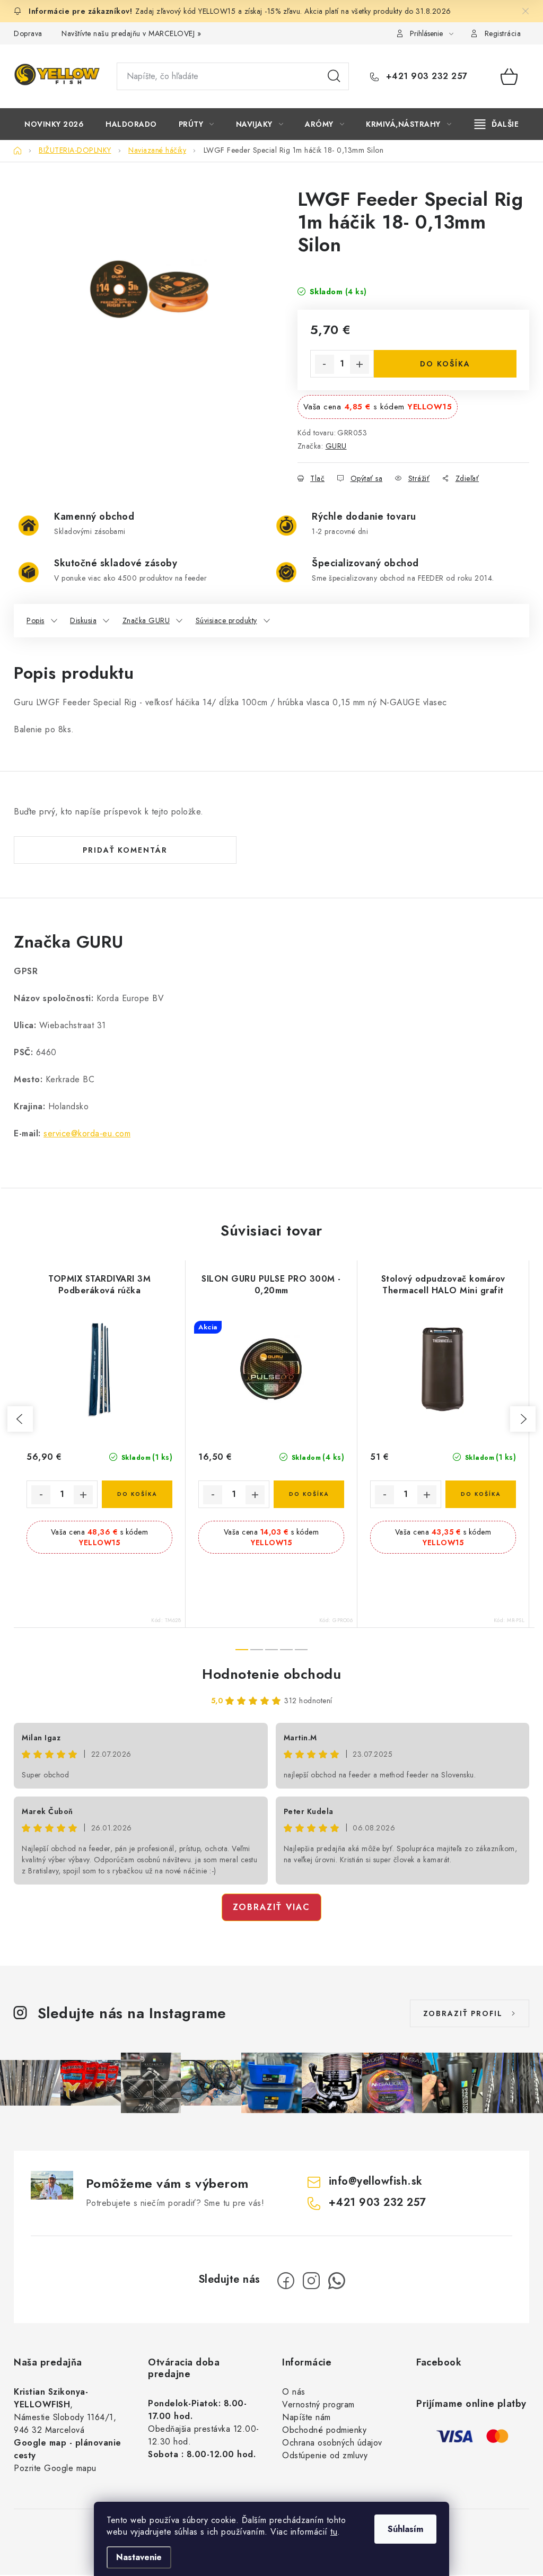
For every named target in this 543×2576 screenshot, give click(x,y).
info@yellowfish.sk (376, 2181)
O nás (294, 2392)
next (523, 1419)
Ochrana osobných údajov (332, 2443)
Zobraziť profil (463, 2013)
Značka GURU (146, 620)
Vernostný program (318, 2404)
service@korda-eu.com (87, 1133)
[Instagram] (311, 2281)
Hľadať (334, 76)
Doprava (28, 33)
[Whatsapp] (337, 2281)
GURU (336, 446)
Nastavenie (139, 2557)
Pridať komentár (125, 850)
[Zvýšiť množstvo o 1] (360, 364)
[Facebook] (286, 2281)
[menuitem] (54, 124)
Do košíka (445, 364)
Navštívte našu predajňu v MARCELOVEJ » (131, 33)
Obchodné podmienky (324, 2430)
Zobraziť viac (271, 1907)
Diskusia (83, 620)
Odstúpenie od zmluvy (325, 2455)
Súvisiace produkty (226, 620)
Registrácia (503, 33)
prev (20, 1419)
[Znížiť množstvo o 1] (325, 364)
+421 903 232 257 (425, 76)
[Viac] (497, 124)
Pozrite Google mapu (55, 2468)
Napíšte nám (306, 2417)
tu (334, 2532)
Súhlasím (405, 2529)
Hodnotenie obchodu (271, 1674)
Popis (36, 620)
